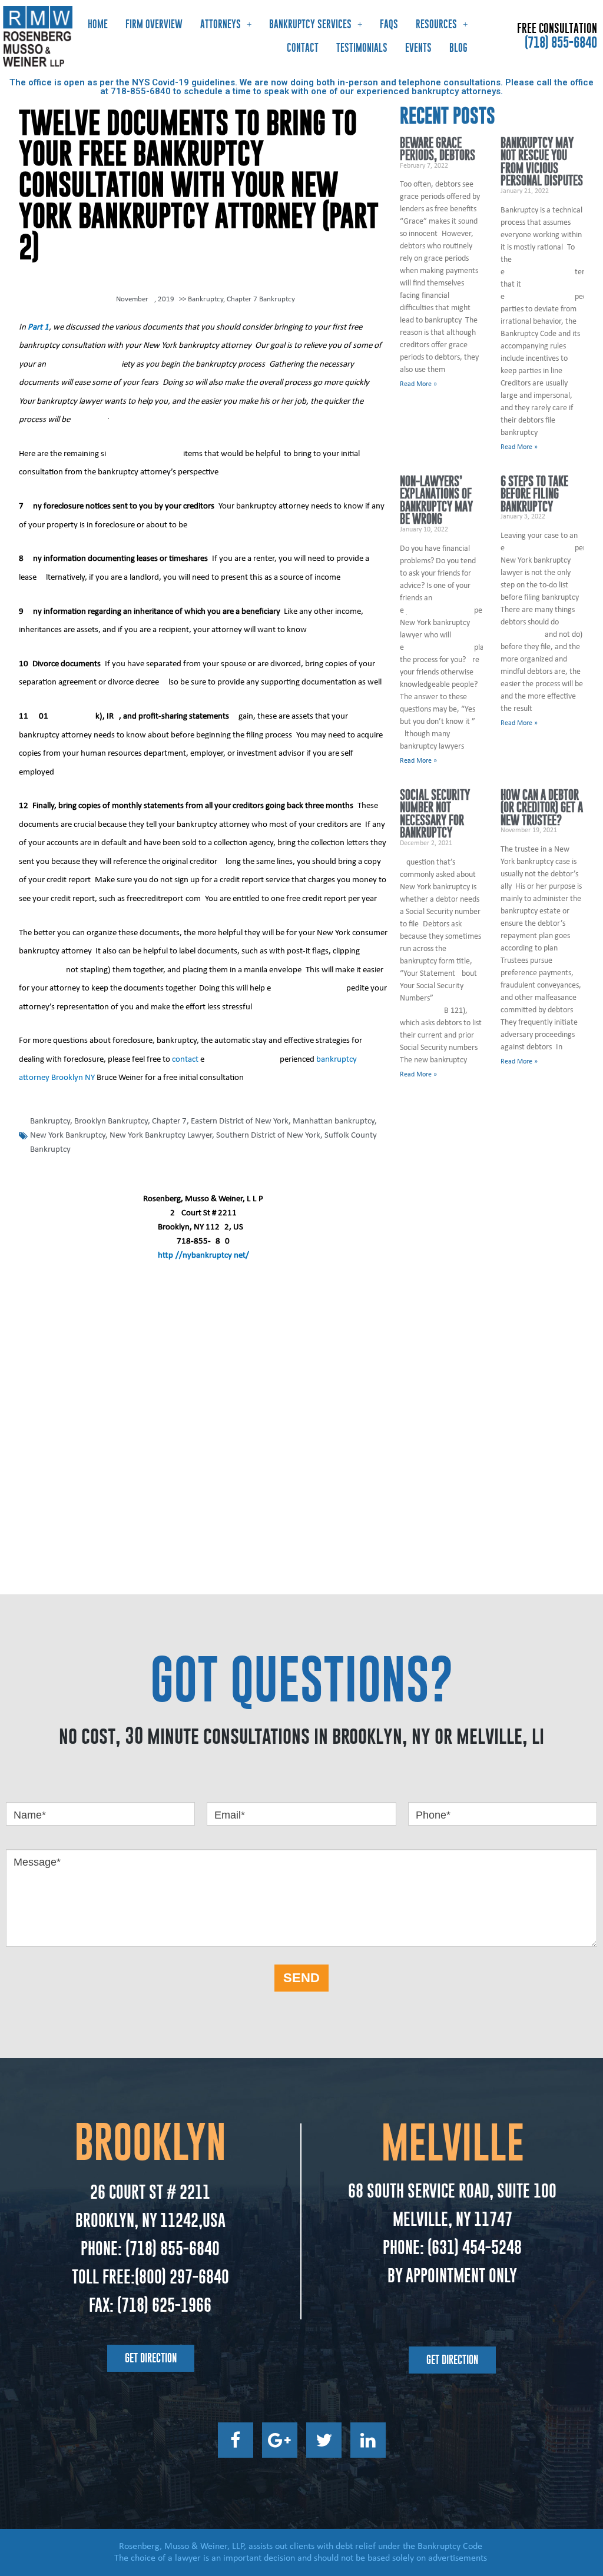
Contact (303, 48)
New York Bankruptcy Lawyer (161, 1136)
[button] (151, 2358)
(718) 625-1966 (164, 2305)
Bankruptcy (206, 299)
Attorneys (221, 24)
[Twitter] (324, 2440)
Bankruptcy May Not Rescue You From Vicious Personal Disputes (542, 162)
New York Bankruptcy (68, 1136)
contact (184, 1060)
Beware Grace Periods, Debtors (438, 149)
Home (98, 24)
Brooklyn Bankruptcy (111, 1121)
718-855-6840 (141, 91)
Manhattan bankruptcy (334, 1121)
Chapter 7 (169, 1121)
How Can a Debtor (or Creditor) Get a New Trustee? (542, 807)
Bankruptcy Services (310, 24)
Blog (458, 48)
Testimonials (362, 48)
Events (418, 48)
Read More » (418, 384)
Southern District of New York (268, 1136)
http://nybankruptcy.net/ (203, 1256)
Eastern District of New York (240, 1121)
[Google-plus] (280, 2440)
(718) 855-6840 (561, 42)
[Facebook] (236, 2440)
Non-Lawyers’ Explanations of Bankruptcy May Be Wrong (436, 500)
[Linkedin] (368, 2440)
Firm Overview (154, 24)
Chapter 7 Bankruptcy (261, 299)
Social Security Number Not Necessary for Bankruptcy (435, 814)
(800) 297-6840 (182, 2277)
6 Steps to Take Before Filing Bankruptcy (534, 494)
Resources (436, 24)
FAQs (389, 24)
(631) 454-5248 (473, 2247)
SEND (301, 1978)
